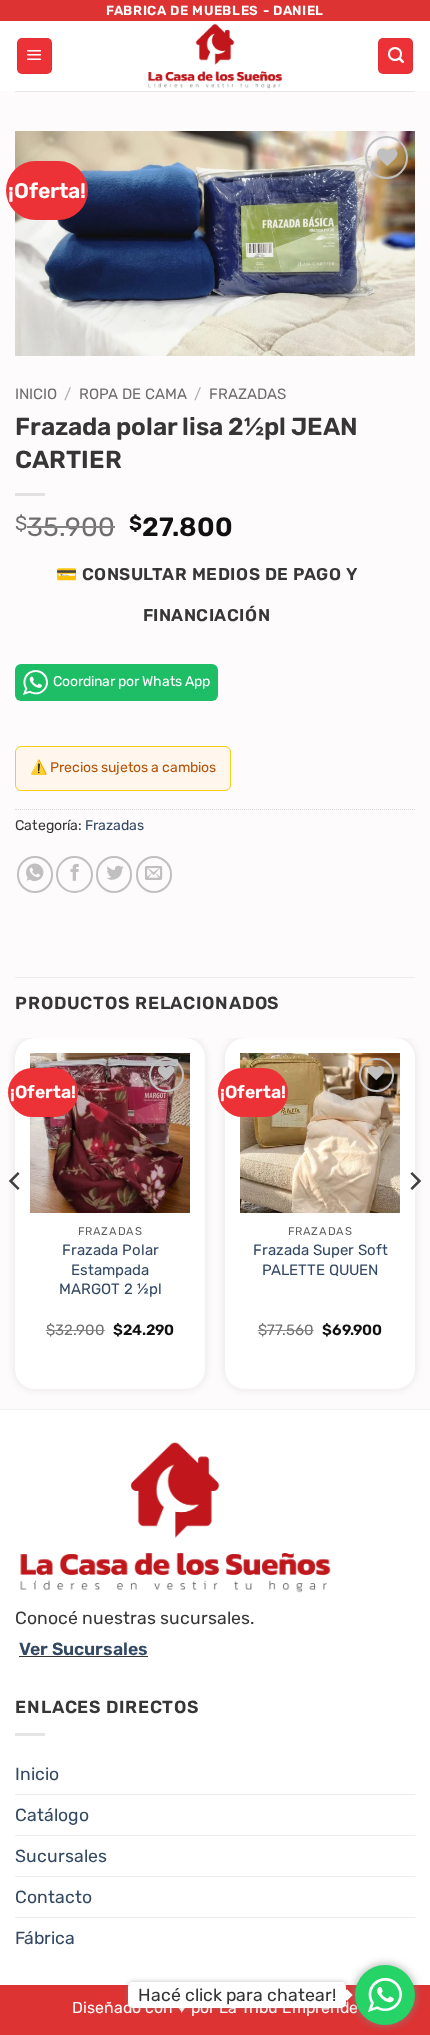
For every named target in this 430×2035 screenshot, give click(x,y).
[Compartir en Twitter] (114, 874)
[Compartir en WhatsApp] (35, 874)
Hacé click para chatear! (237, 1995)
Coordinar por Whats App (131, 681)
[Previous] (16, 1221)
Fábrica (45, 1938)
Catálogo (52, 1815)
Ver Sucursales (83, 1649)
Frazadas (247, 394)
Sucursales (61, 1856)
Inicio (36, 394)
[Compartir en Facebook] (74, 874)
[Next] (414, 1221)
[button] (34, 56)
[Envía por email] (154, 874)
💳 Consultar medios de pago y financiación (206, 594)
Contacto (53, 1897)
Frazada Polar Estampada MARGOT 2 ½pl (110, 1269)
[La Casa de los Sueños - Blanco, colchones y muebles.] (215, 56)
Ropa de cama (133, 394)
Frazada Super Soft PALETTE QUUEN (320, 1259)
